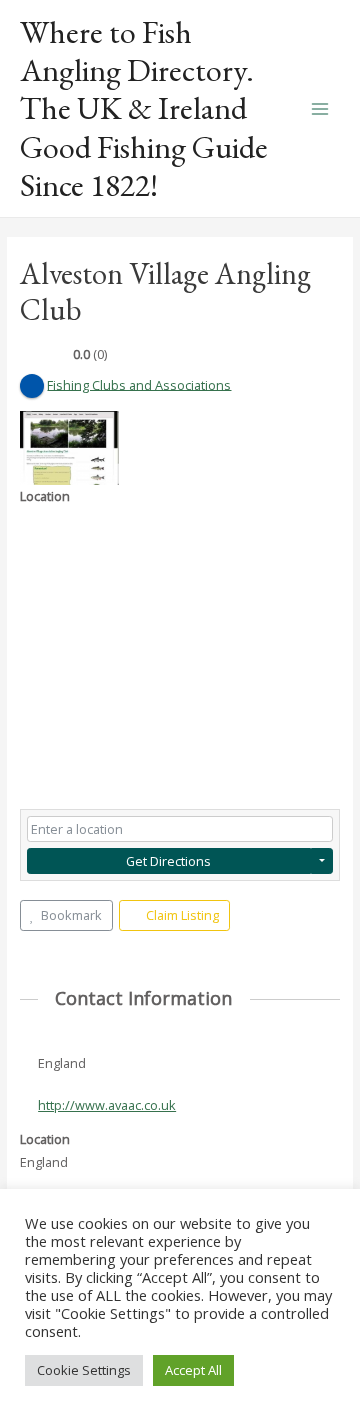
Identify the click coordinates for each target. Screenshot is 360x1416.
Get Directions (168, 861)
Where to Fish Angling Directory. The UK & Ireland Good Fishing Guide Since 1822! (144, 108)
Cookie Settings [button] (84, 1370)
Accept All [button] (193, 1370)
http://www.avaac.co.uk (107, 1105)
